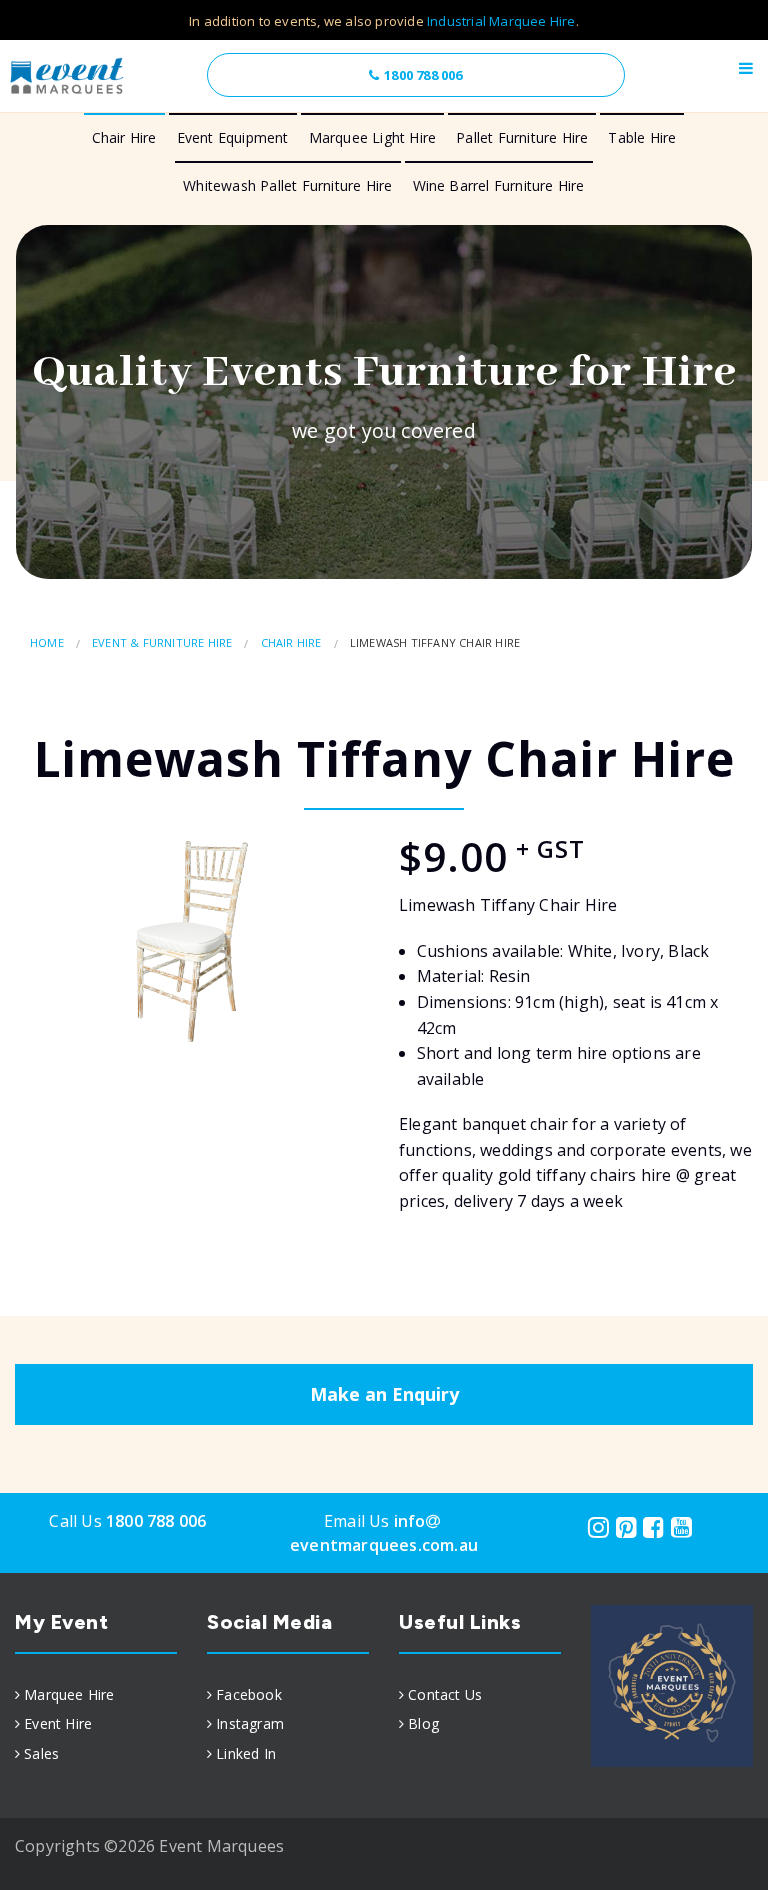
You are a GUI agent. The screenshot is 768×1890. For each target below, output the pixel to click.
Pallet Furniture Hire (522, 137)
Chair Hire (124, 137)
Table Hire (642, 137)
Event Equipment (233, 137)
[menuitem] (96, 1695)
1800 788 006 (423, 75)
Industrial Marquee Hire (501, 21)
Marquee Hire (69, 1694)
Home (47, 642)
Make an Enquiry (384, 1394)
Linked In (246, 1753)
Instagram (250, 1723)
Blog (423, 1723)
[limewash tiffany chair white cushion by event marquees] (192, 941)
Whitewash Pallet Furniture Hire (287, 185)
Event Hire (58, 1723)
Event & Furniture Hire (162, 642)
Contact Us (445, 1694)
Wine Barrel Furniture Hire (499, 185)
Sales (41, 1753)
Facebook (249, 1694)
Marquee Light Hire (373, 137)
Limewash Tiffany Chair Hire (435, 642)
